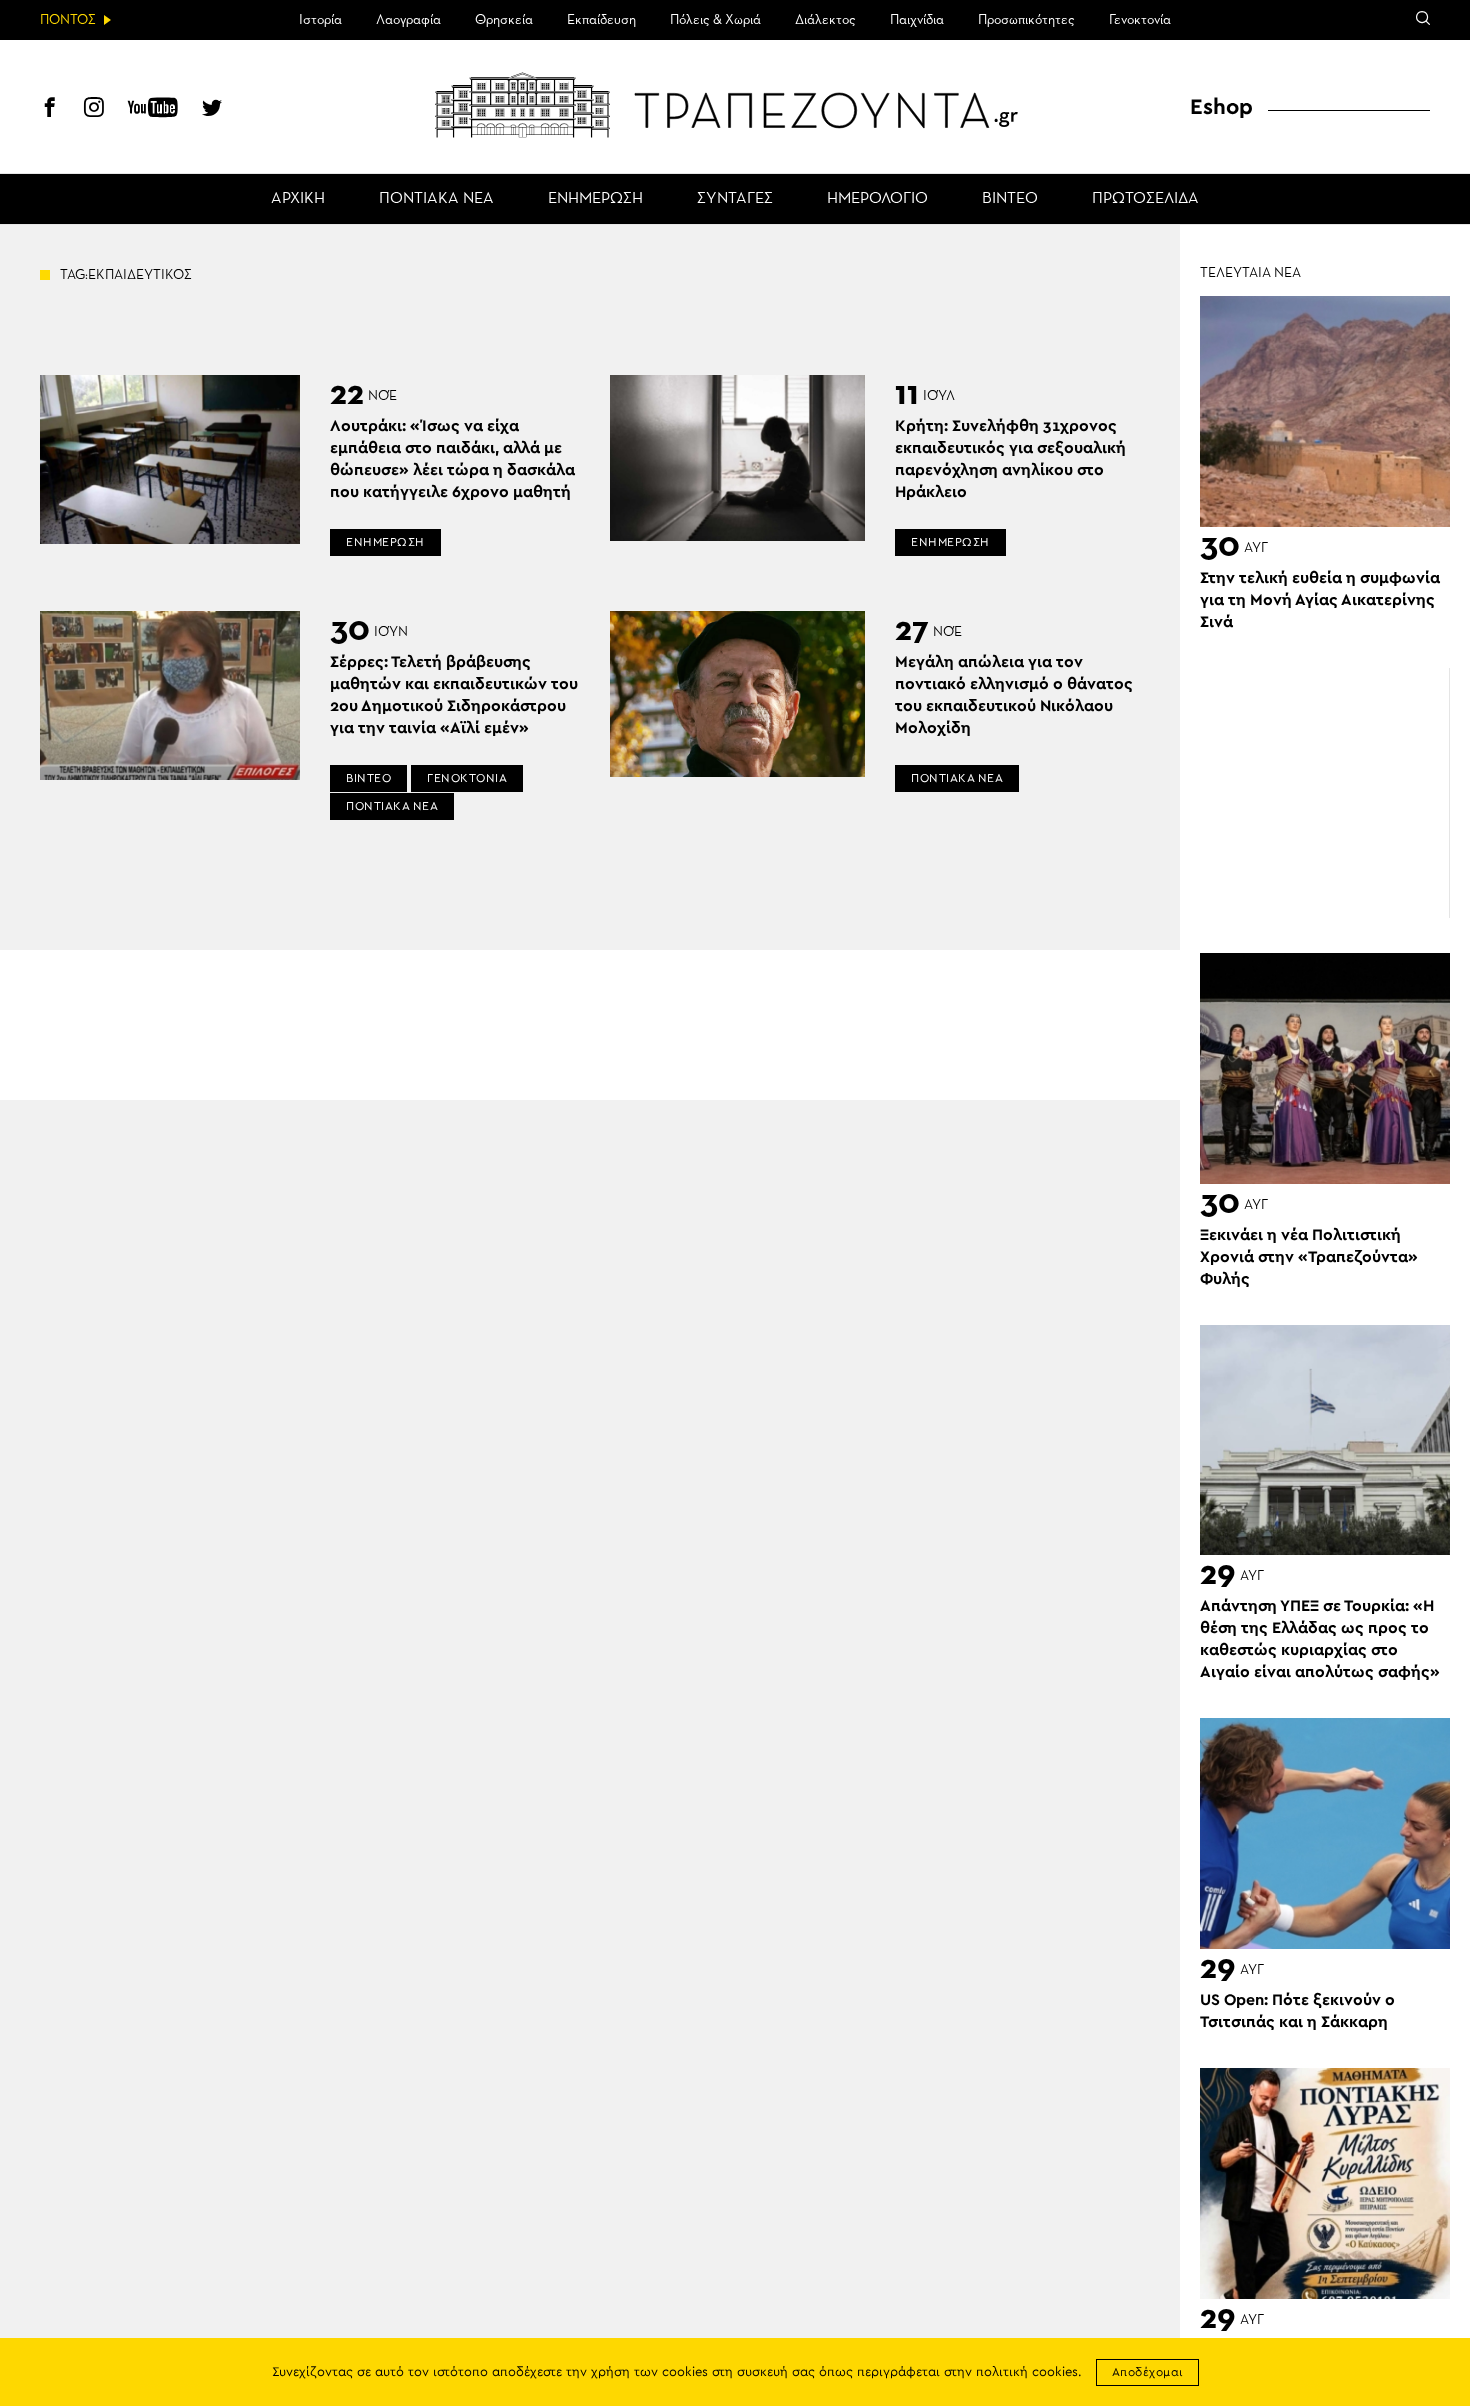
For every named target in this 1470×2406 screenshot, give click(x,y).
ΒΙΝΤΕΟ (1010, 199)
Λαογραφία (408, 20)
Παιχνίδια (917, 20)
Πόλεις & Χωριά (715, 20)
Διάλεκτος (825, 20)
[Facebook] (50, 110)
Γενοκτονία (1140, 20)
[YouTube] (153, 110)
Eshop (1221, 107)
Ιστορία (320, 20)
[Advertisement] (1325, 793)
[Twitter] (212, 110)
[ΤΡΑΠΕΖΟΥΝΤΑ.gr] (735, 105)
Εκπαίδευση (601, 20)
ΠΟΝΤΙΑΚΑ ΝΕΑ (436, 199)
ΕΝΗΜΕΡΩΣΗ (595, 199)
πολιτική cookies (1027, 2372)
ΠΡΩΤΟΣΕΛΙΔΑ (1145, 199)
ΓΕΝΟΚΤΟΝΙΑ (467, 778)
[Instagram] (94, 110)
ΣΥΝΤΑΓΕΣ (735, 199)
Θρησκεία (504, 20)
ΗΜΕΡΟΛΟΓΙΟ (877, 199)
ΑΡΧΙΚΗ (298, 199)
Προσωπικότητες (1026, 20)
